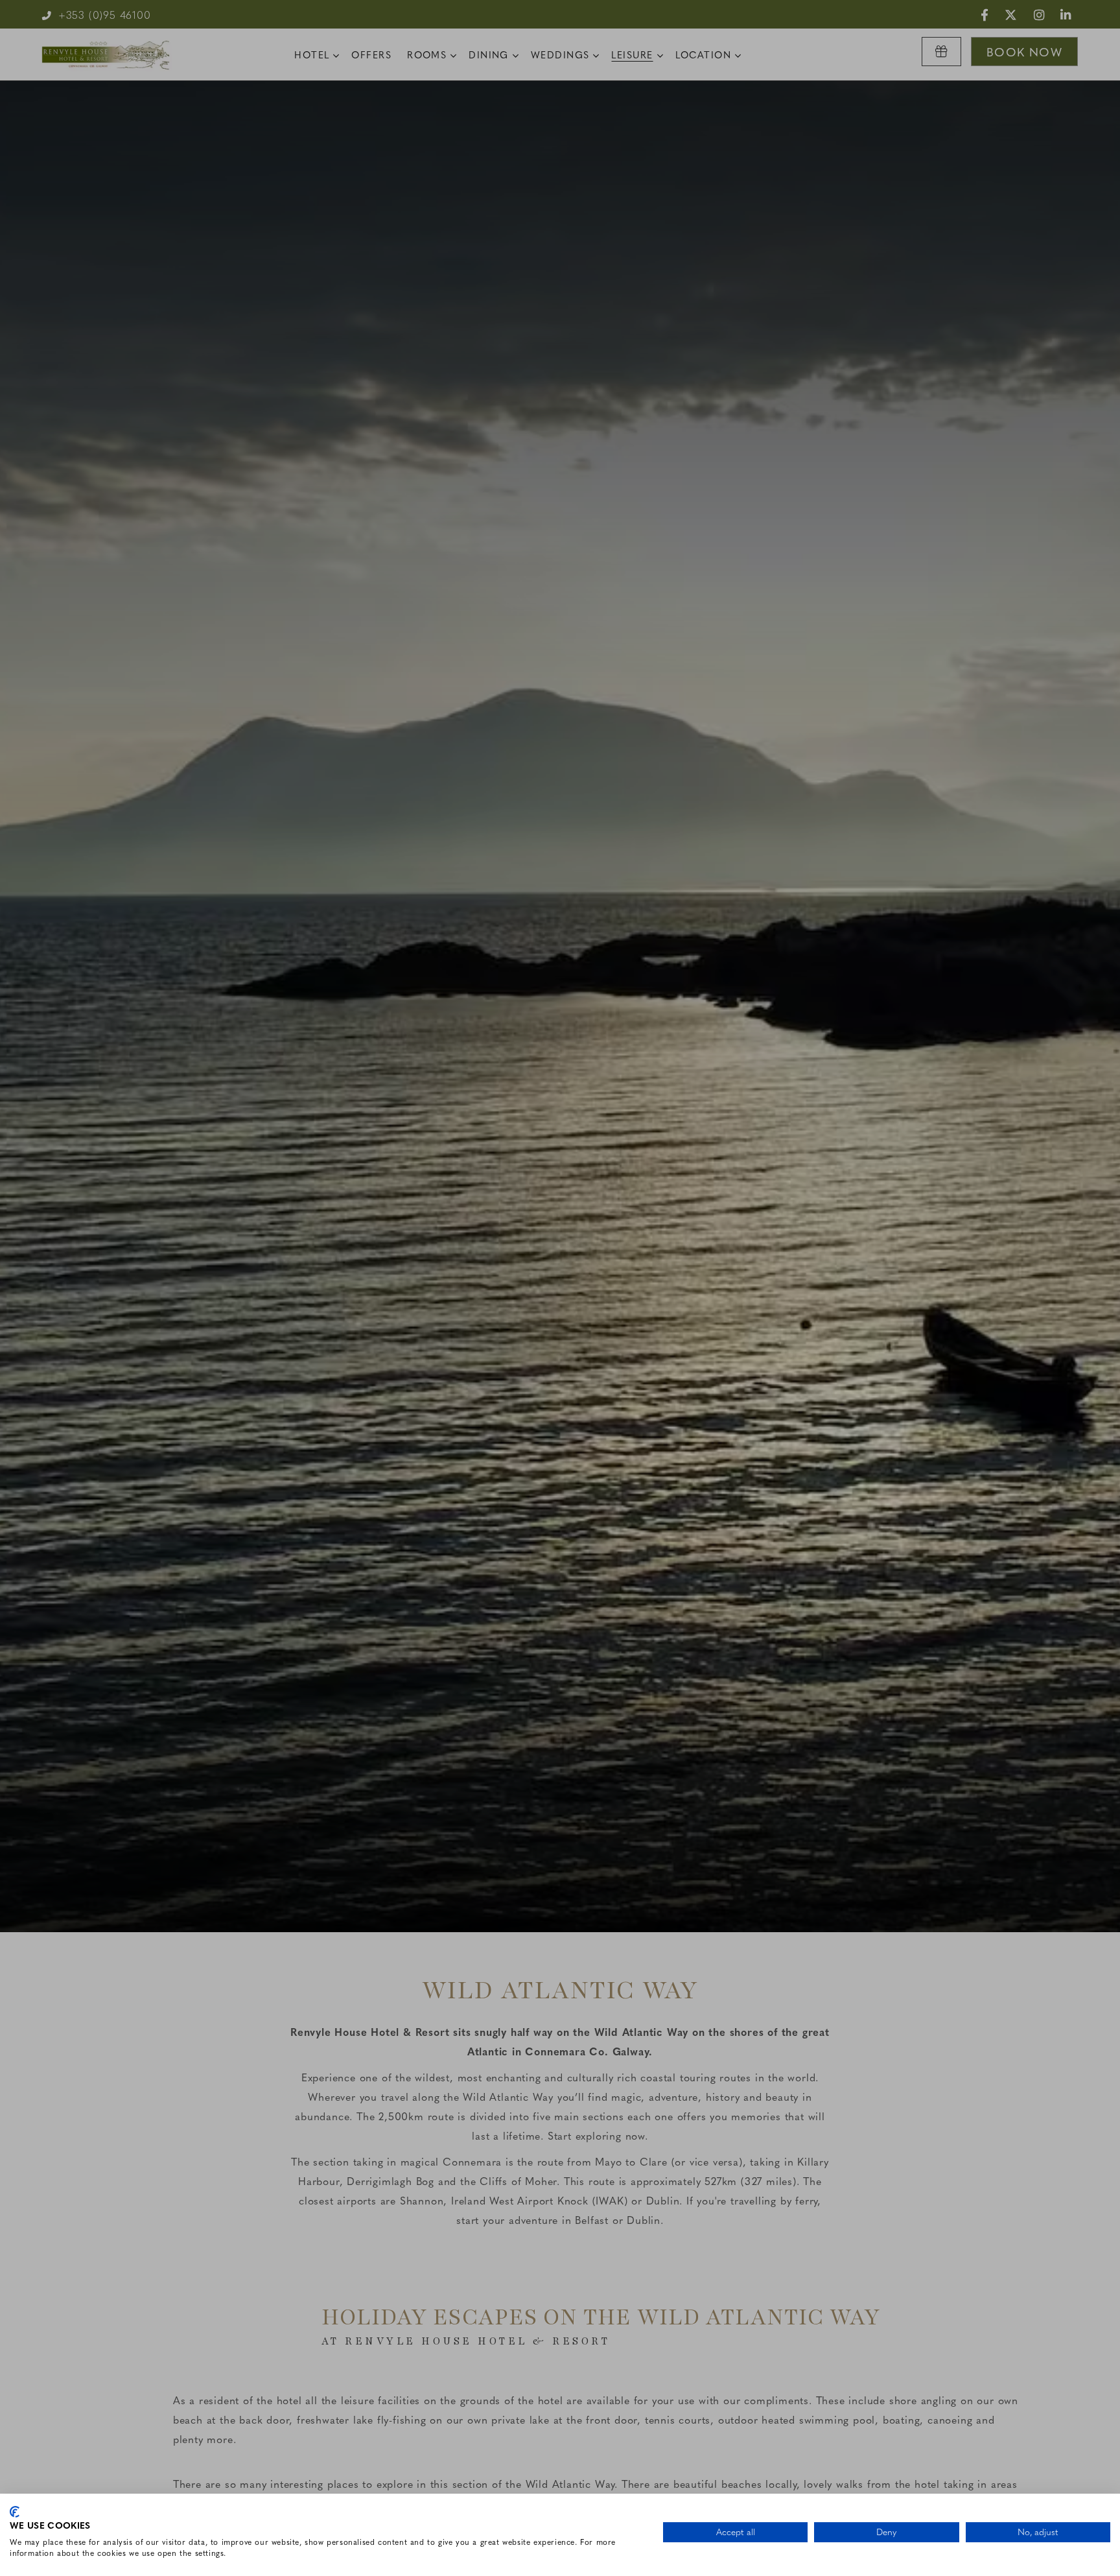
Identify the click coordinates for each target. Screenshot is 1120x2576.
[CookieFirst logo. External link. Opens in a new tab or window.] (15, 2512)
